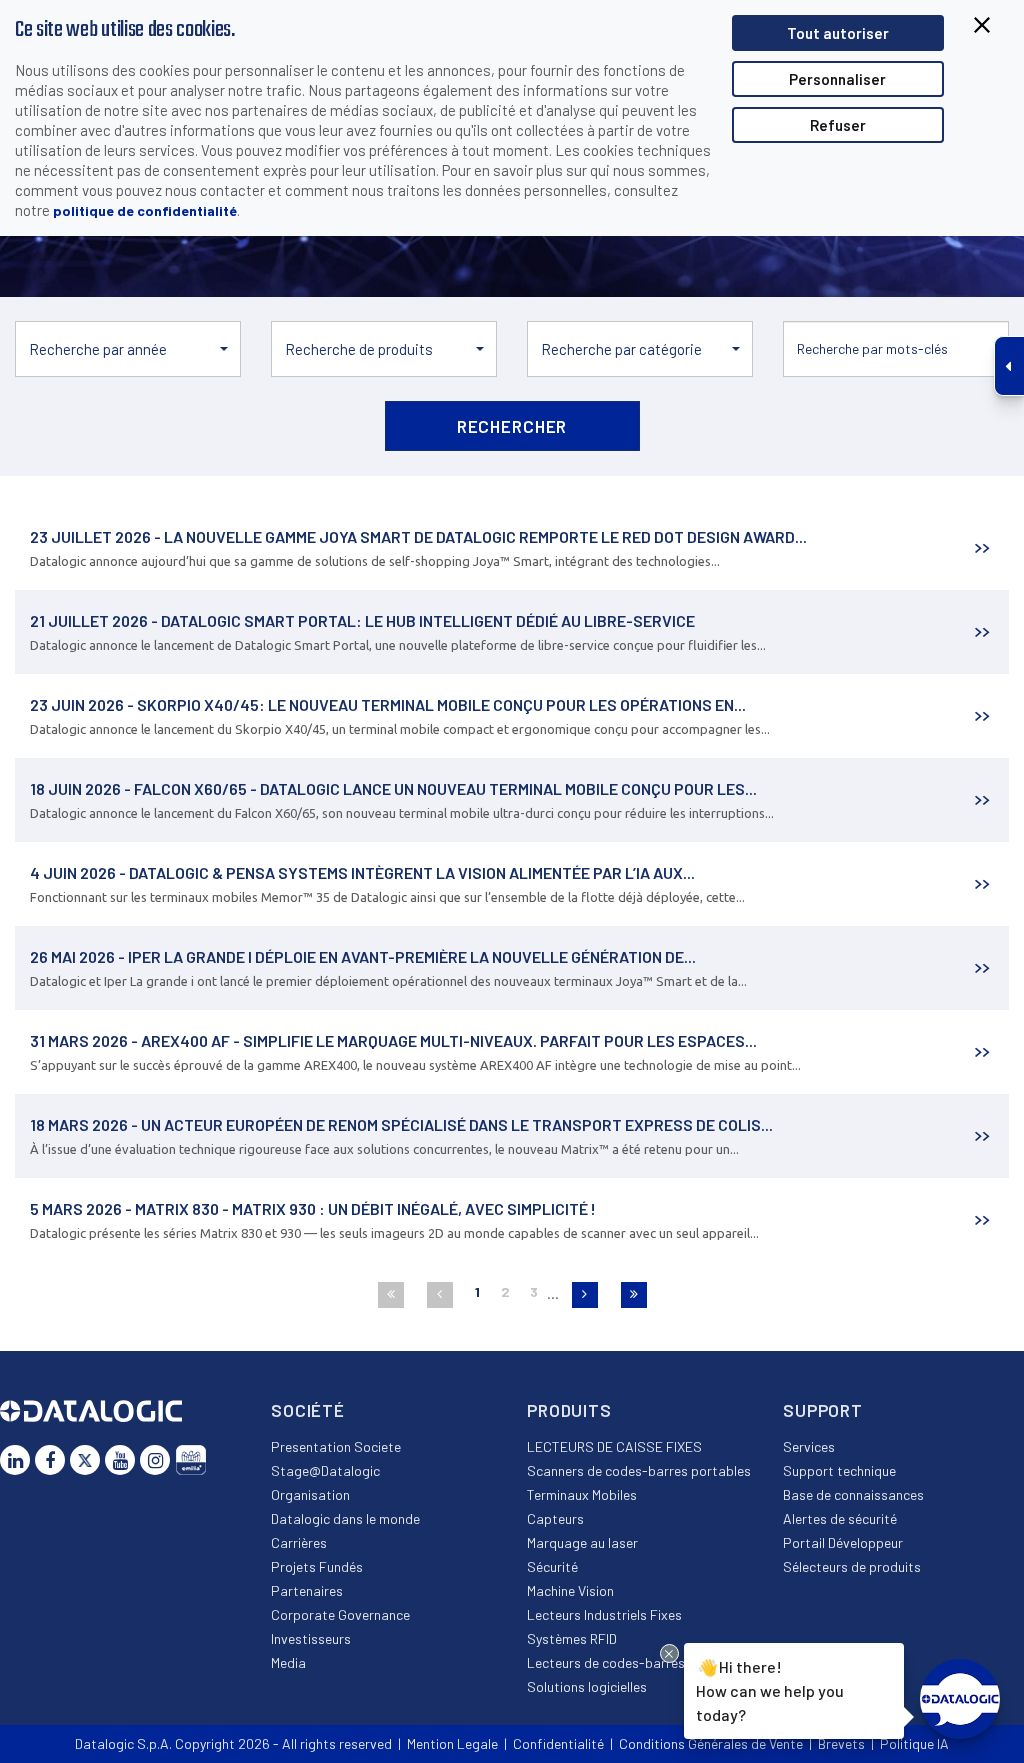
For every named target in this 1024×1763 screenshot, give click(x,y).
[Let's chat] (960, 1699)
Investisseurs (311, 1638)
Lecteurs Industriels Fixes (604, 1614)
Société (308, 1410)
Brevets (841, 1743)
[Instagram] (155, 1460)
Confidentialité (558, 1743)
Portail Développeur (843, 1542)
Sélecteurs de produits (852, 1566)
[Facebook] (50, 1460)
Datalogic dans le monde (345, 1518)
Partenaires (307, 1590)
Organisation (310, 1494)
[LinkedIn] (15, 1460)
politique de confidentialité (145, 210)
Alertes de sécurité (840, 1518)
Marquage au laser (582, 1542)
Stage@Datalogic (325, 1470)
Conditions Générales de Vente (711, 1743)
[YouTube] (120, 1460)
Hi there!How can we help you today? (766, 1689)
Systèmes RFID (572, 1638)
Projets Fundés (317, 1566)
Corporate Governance (340, 1614)
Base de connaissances (853, 1494)
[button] (128, 349)
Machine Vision (570, 1590)
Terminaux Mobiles (582, 1494)
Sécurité (552, 1566)
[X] (85, 1460)
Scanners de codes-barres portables (639, 1470)
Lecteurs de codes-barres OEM (620, 1662)
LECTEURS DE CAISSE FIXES (614, 1446)
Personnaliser (837, 79)
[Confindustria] (191, 1460)
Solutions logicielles (587, 1686)
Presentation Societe (336, 1446)
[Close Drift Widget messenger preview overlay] (669, 1653)
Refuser (838, 125)
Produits (569, 1410)
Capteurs (555, 1518)
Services (809, 1446)
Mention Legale (452, 1743)
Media (288, 1662)
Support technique (839, 1470)
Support (823, 1410)
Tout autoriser (838, 33)
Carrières (299, 1542)
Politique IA (914, 1743)
